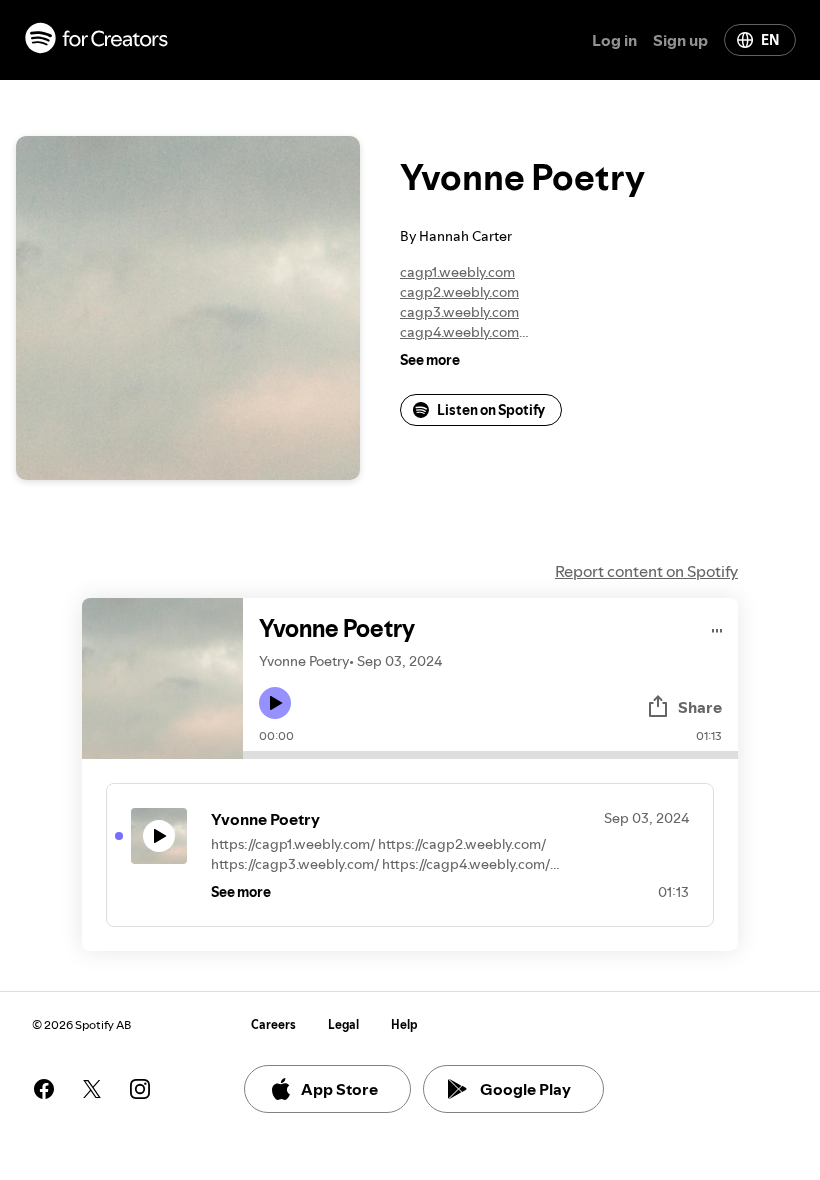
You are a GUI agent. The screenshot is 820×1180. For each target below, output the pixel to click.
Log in (614, 40)
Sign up (680, 40)
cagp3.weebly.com (459, 312)
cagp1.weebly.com (457, 272)
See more (430, 360)
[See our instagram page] (140, 1089)
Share (700, 707)
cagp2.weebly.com (459, 292)
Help (404, 1024)
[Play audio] (717, 627)
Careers (273, 1024)
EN (770, 40)
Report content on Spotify (646, 571)
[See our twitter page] (92, 1089)
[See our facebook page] (44, 1089)
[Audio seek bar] (490, 755)
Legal (343, 1024)
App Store (339, 1089)
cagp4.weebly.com (459, 332)
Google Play (525, 1089)
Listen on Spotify (491, 410)
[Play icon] (275, 703)
